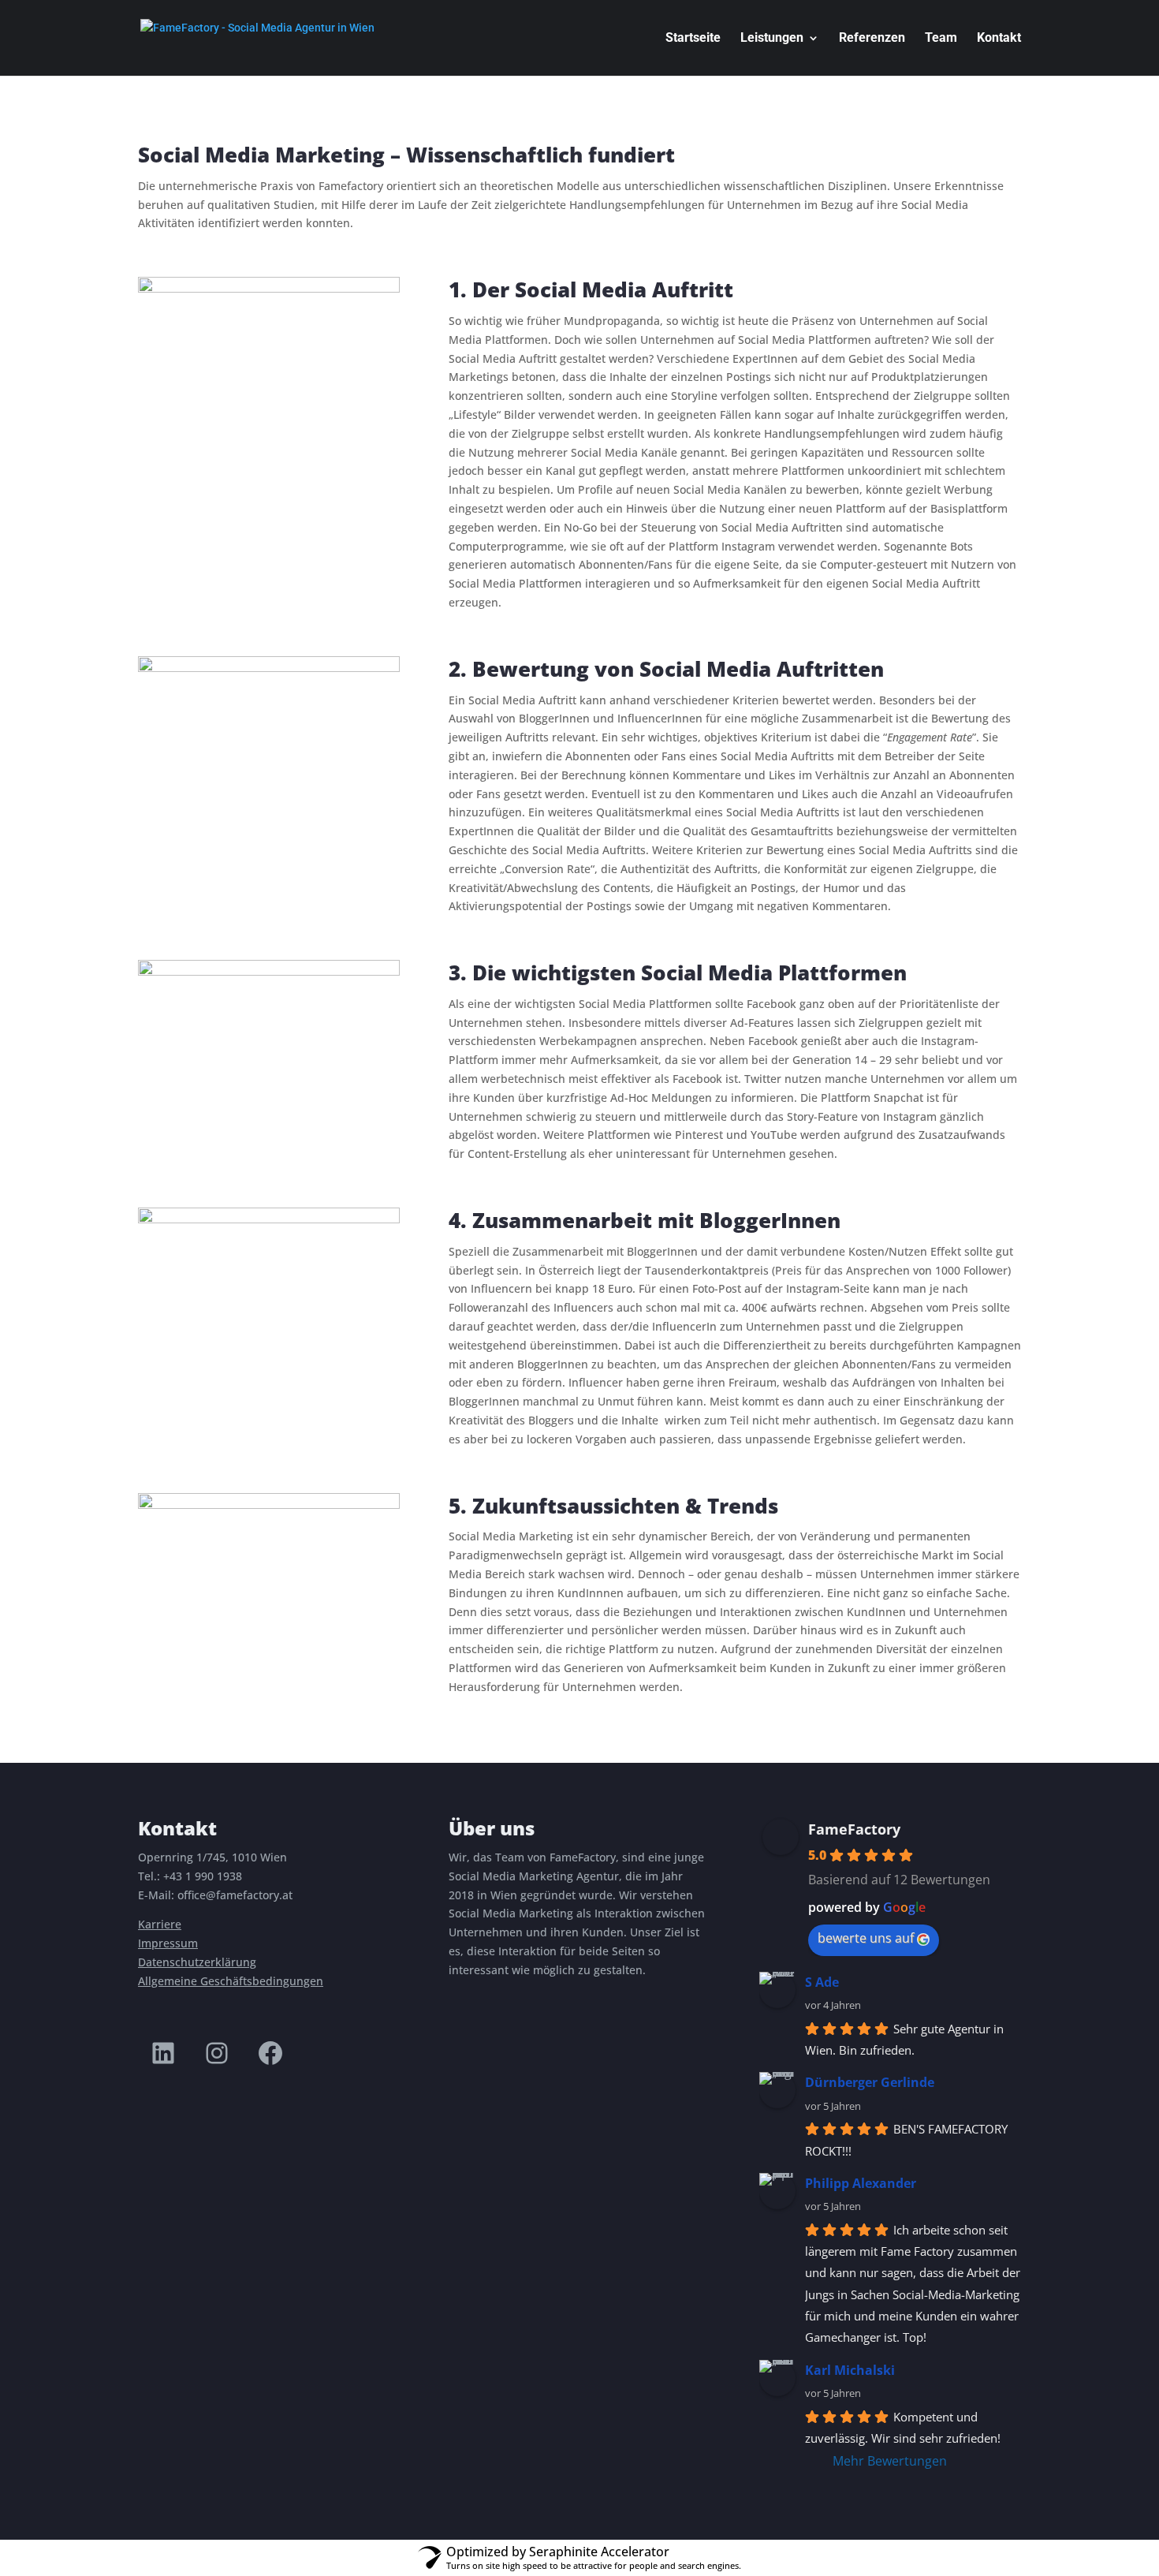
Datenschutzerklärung (197, 1962)
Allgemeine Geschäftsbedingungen (231, 1981)
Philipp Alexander (861, 2183)
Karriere (160, 1924)
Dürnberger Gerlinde (870, 2082)
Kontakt (999, 39)
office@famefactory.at (235, 1895)
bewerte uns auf (866, 1938)
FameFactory (854, 1829)
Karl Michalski (850, 2370)
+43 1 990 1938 (203, 1876)
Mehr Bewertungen (890, 2461)
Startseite (693, 39)
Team (941, 39)
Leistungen (772, 39)
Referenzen (872, 39)
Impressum (168, 1943)
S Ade (822, 1982)
